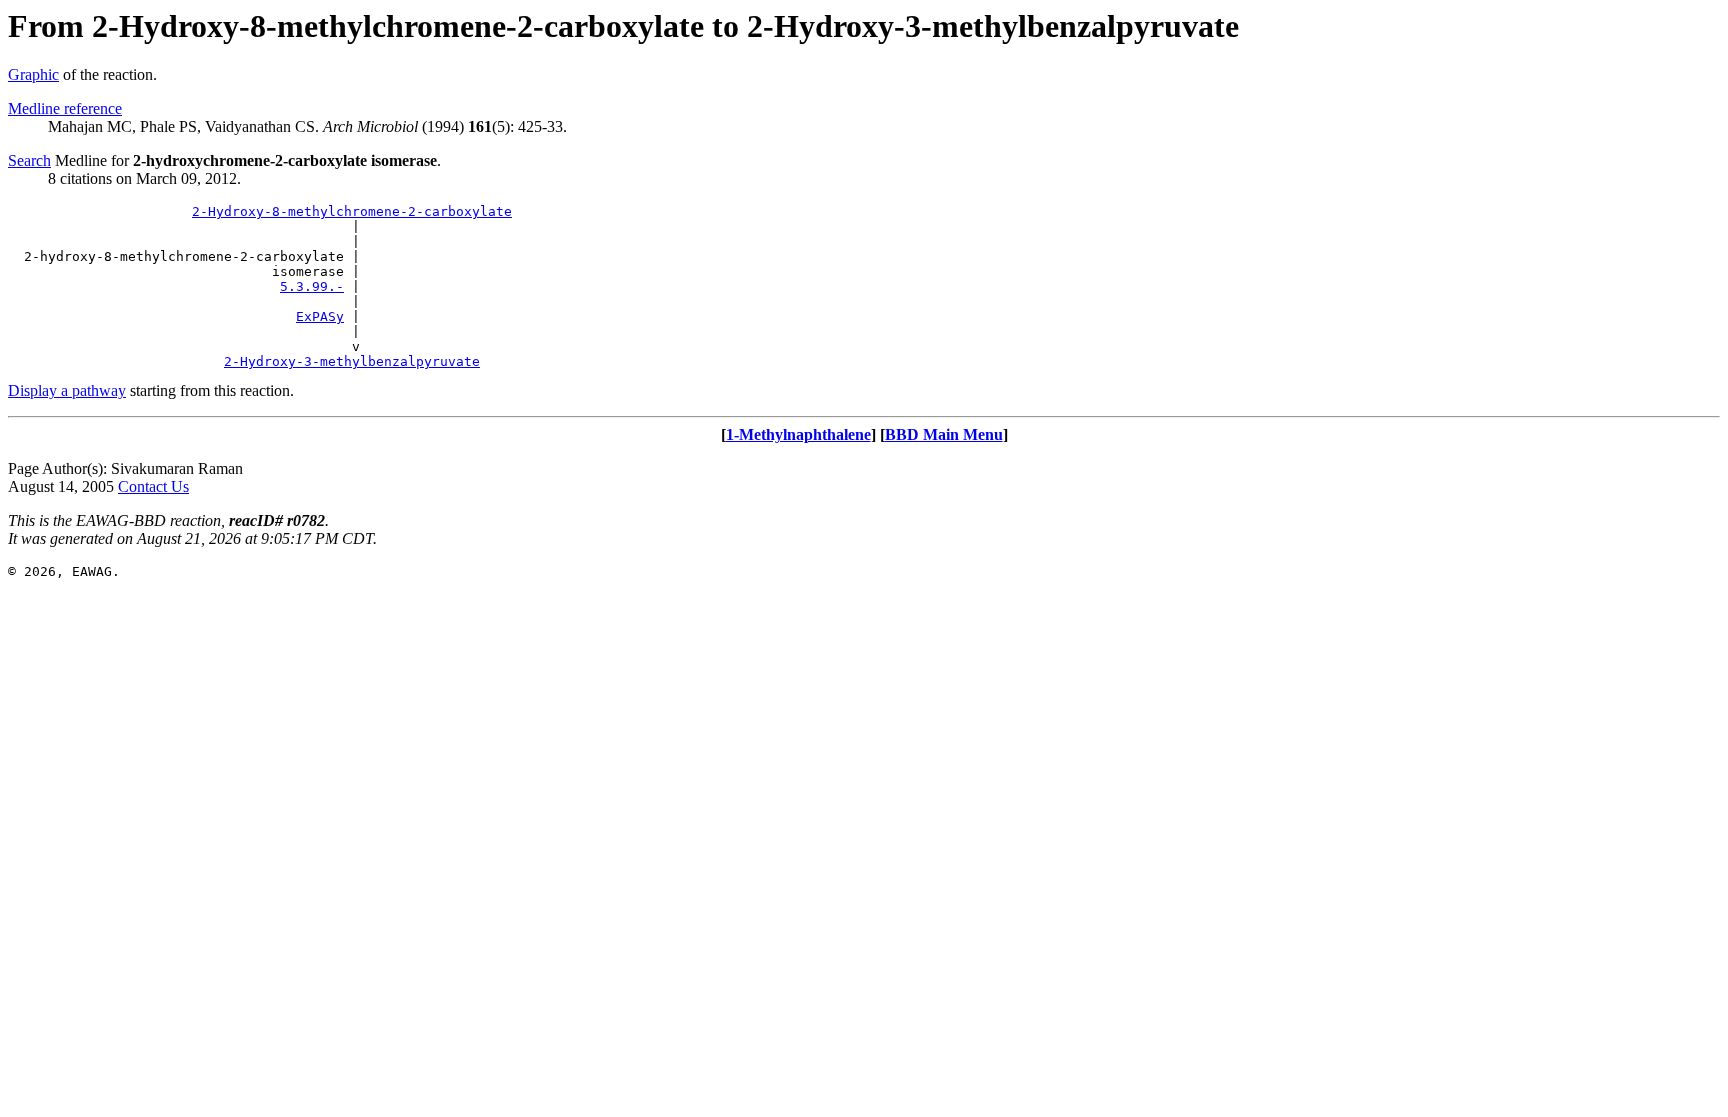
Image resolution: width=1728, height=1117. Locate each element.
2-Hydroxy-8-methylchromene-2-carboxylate (352, 211)
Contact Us (153, 486)
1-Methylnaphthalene (798, 434)
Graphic (33, 74)
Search (29, 160)
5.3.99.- (312, 286)
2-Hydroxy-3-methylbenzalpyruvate (352, 361)
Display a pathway (67, 390)
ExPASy (320, 316)
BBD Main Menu (944, 434)
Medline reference (65, 108)
